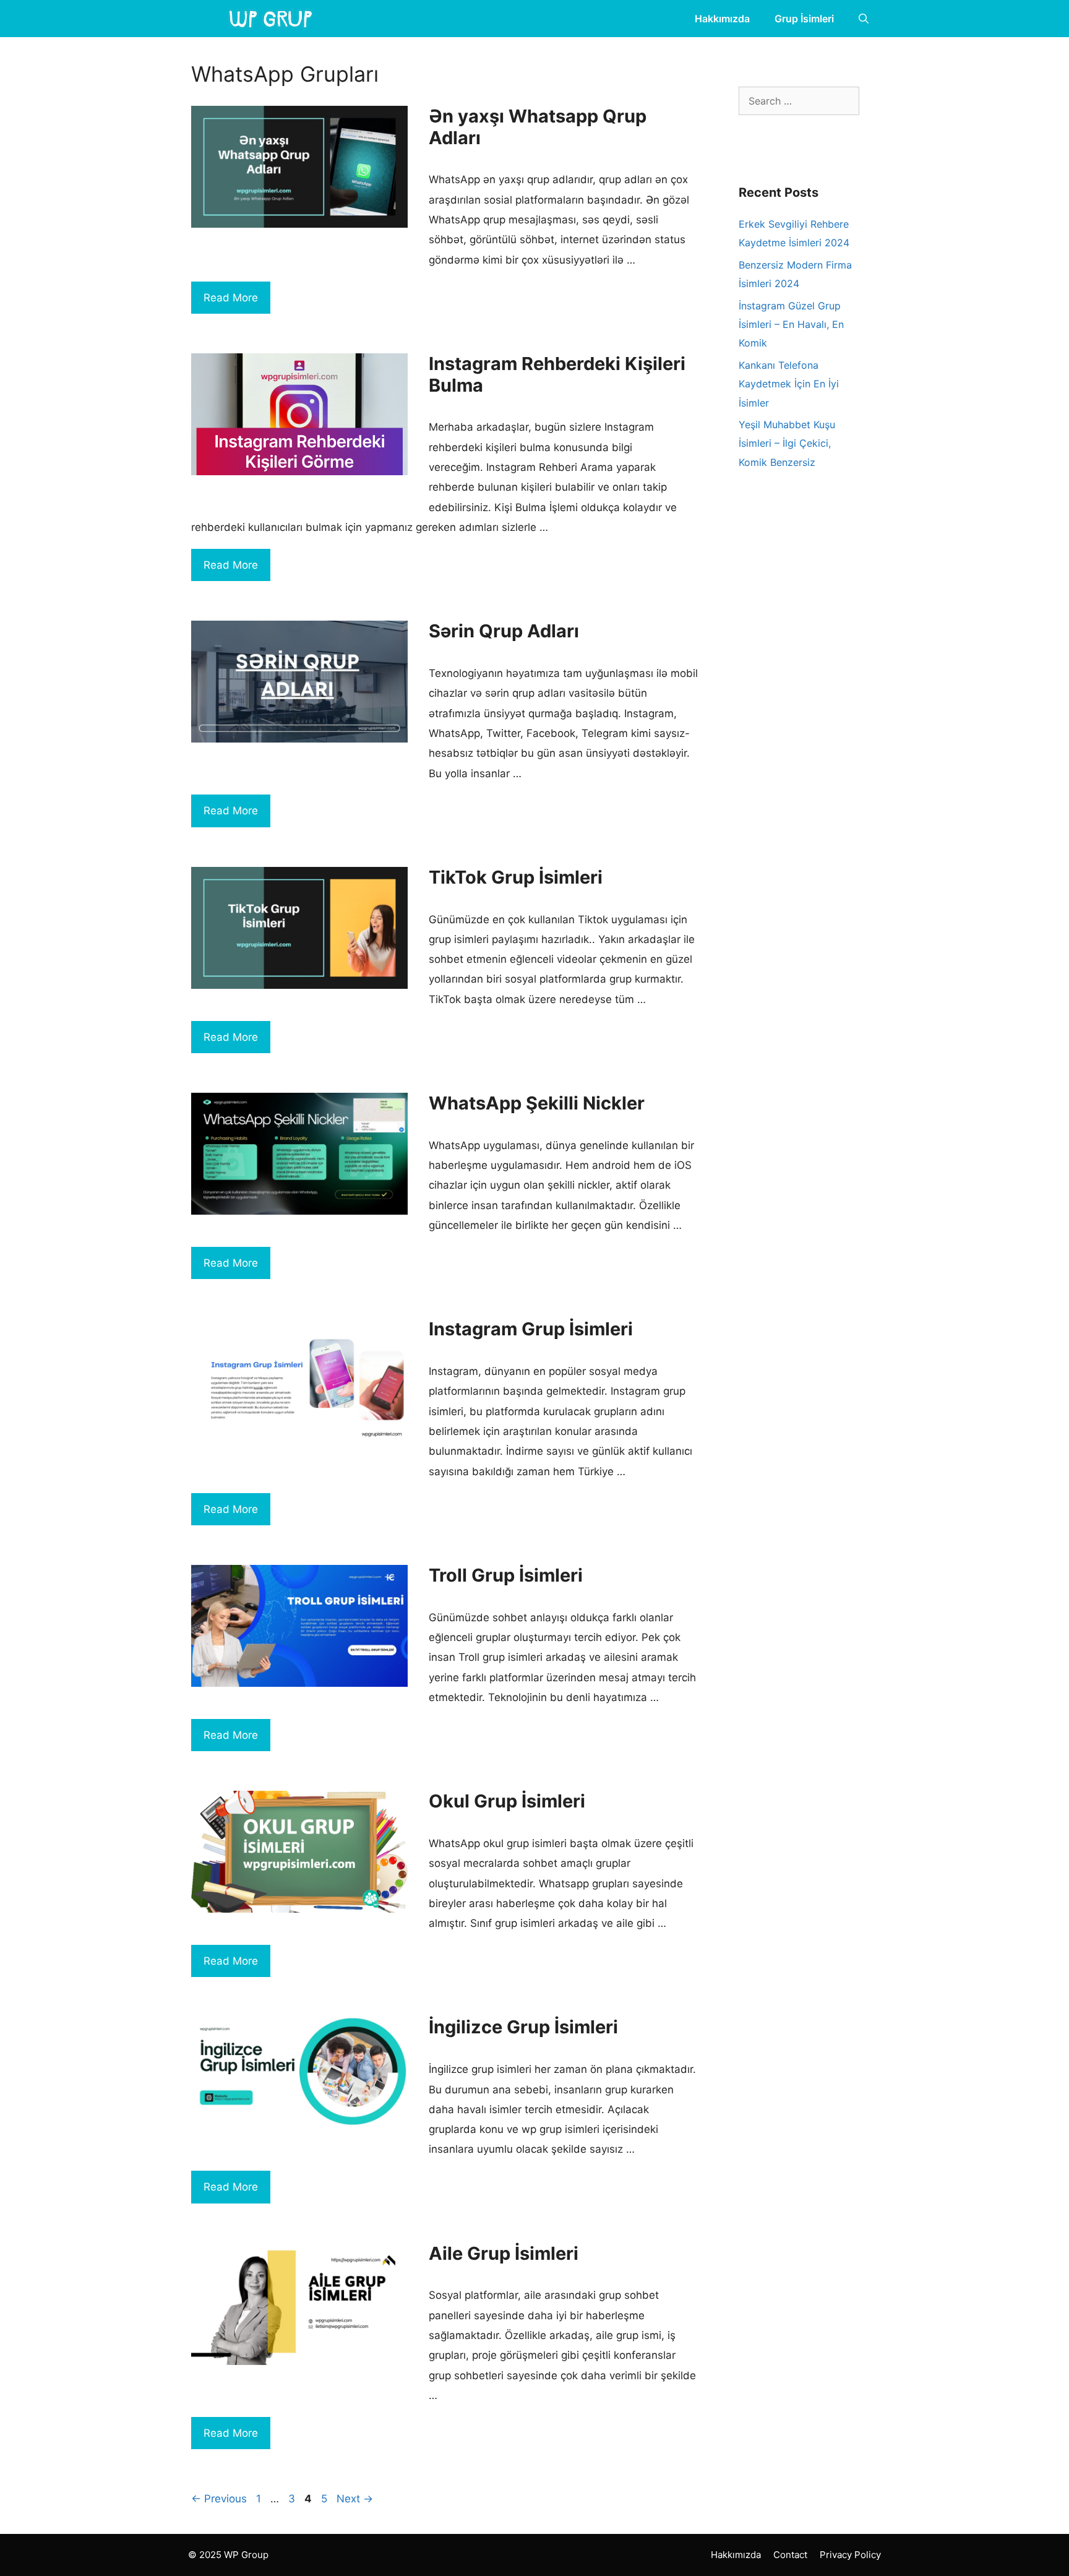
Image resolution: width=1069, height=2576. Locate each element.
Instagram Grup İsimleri (531, 1329)
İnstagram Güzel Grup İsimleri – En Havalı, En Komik (791, 325)
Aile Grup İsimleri (504, 2253)
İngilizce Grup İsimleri (523, 2027)
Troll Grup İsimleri (506, 1575)
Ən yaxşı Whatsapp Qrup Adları (538, 127)
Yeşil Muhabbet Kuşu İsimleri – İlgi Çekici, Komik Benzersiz (787, 443)
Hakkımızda (722, 19)
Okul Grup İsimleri (507, 1801)
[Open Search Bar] (864, 19)
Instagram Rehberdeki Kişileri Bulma (557, 374)
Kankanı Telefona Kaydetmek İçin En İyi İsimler (789, 384)
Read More (231, 298)
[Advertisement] (831, 629)
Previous (219, 2499)
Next (355, 2499)
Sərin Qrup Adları (504, 631)
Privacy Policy (850, 2555)
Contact (790, 2555)
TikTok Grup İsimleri (516, 877)
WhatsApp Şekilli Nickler (537, 1103)
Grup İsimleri (804, 19)
